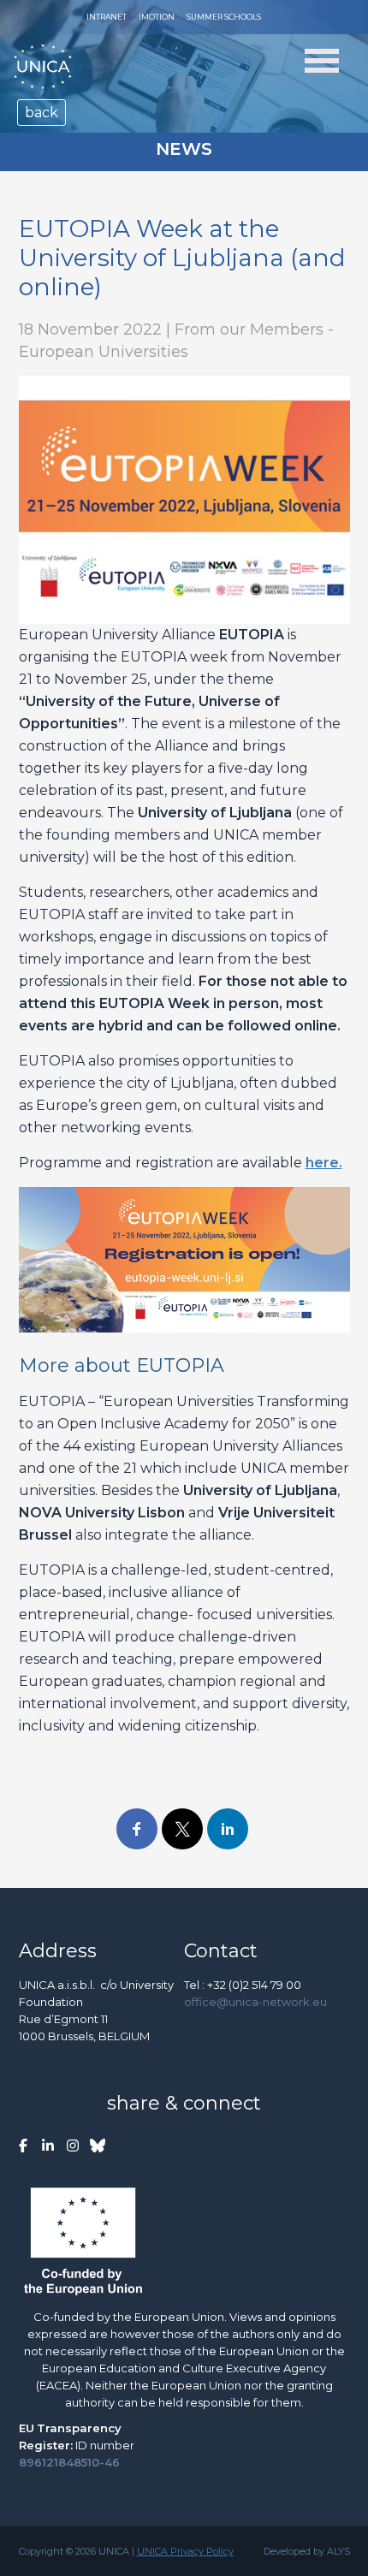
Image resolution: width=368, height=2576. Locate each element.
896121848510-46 (69, 2462)
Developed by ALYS (307, 2551)
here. (324, 1163)
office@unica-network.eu (255, 2002)
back (42, 113)
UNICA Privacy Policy (185, 2551)
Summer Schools (224, 17)
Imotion (157, 17)
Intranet (107, 17)
